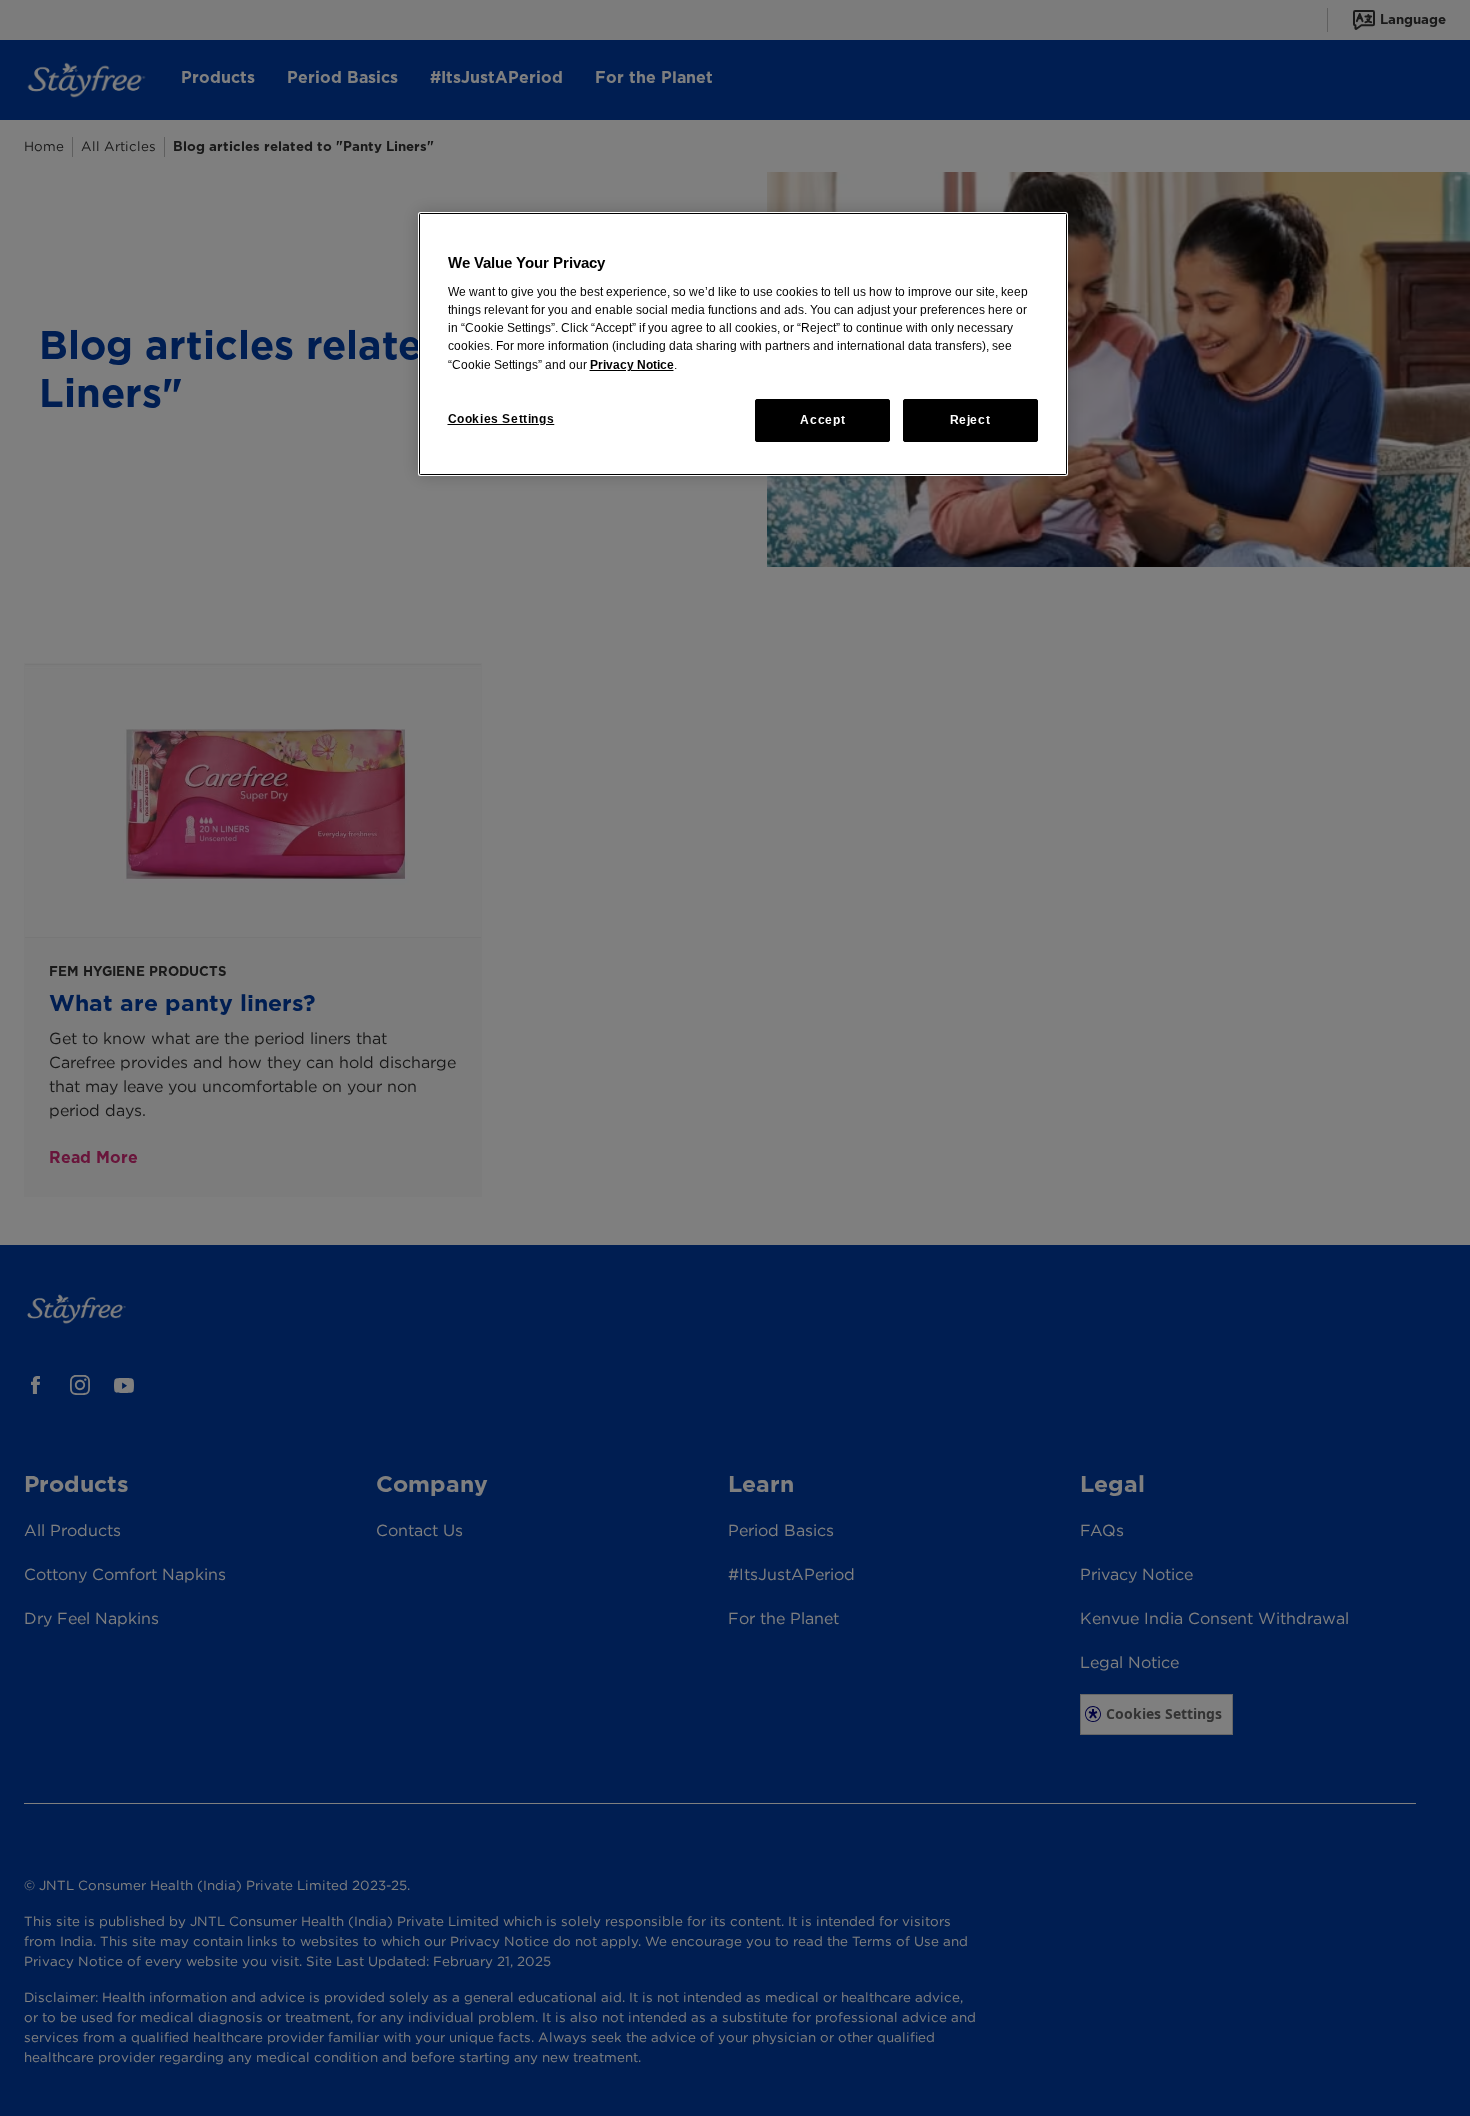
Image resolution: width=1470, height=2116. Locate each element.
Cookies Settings (501, 419)
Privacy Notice (632, 365)
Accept (822, 420)
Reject (970, 420)
